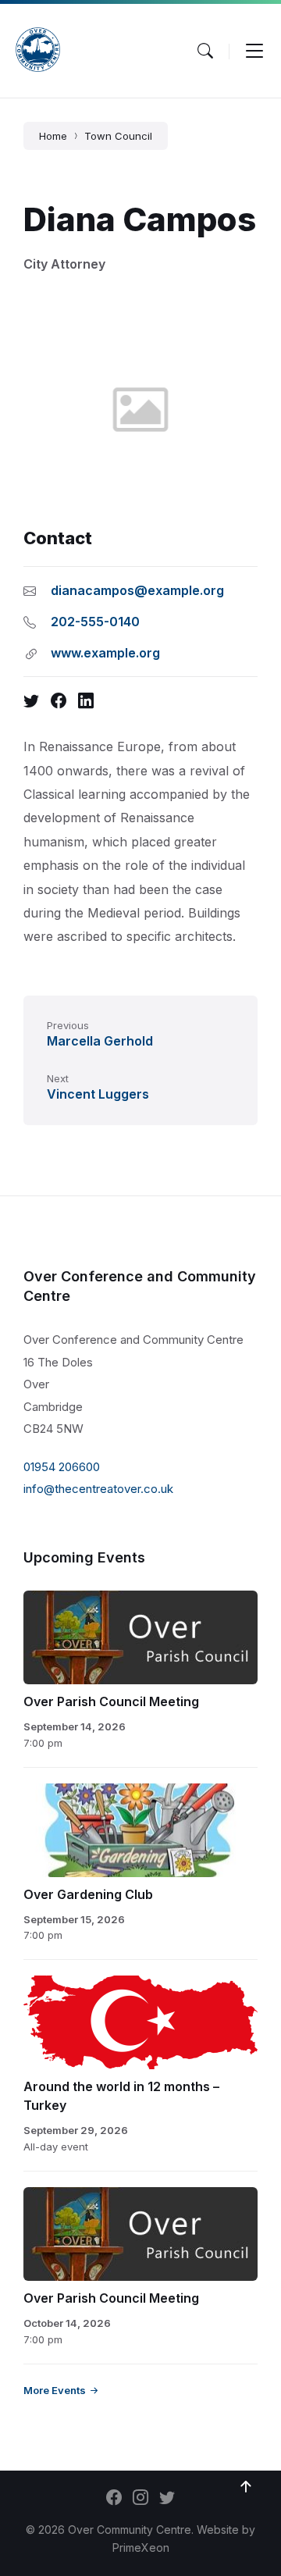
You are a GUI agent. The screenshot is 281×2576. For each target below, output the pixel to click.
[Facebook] (114, 2499)
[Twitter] (167, 2499)
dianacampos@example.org (137, 590)
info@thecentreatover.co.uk (98, 1489)
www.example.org (105, 653)
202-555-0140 (95, 622)
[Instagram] (140, 2499)
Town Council (118, 136)
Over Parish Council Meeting (111, 1701)
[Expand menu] (254, 51)
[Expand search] (205, 51)
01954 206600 (62, 1467)
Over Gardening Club (88, 1894)
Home (53, 136)
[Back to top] (246, 2487)
